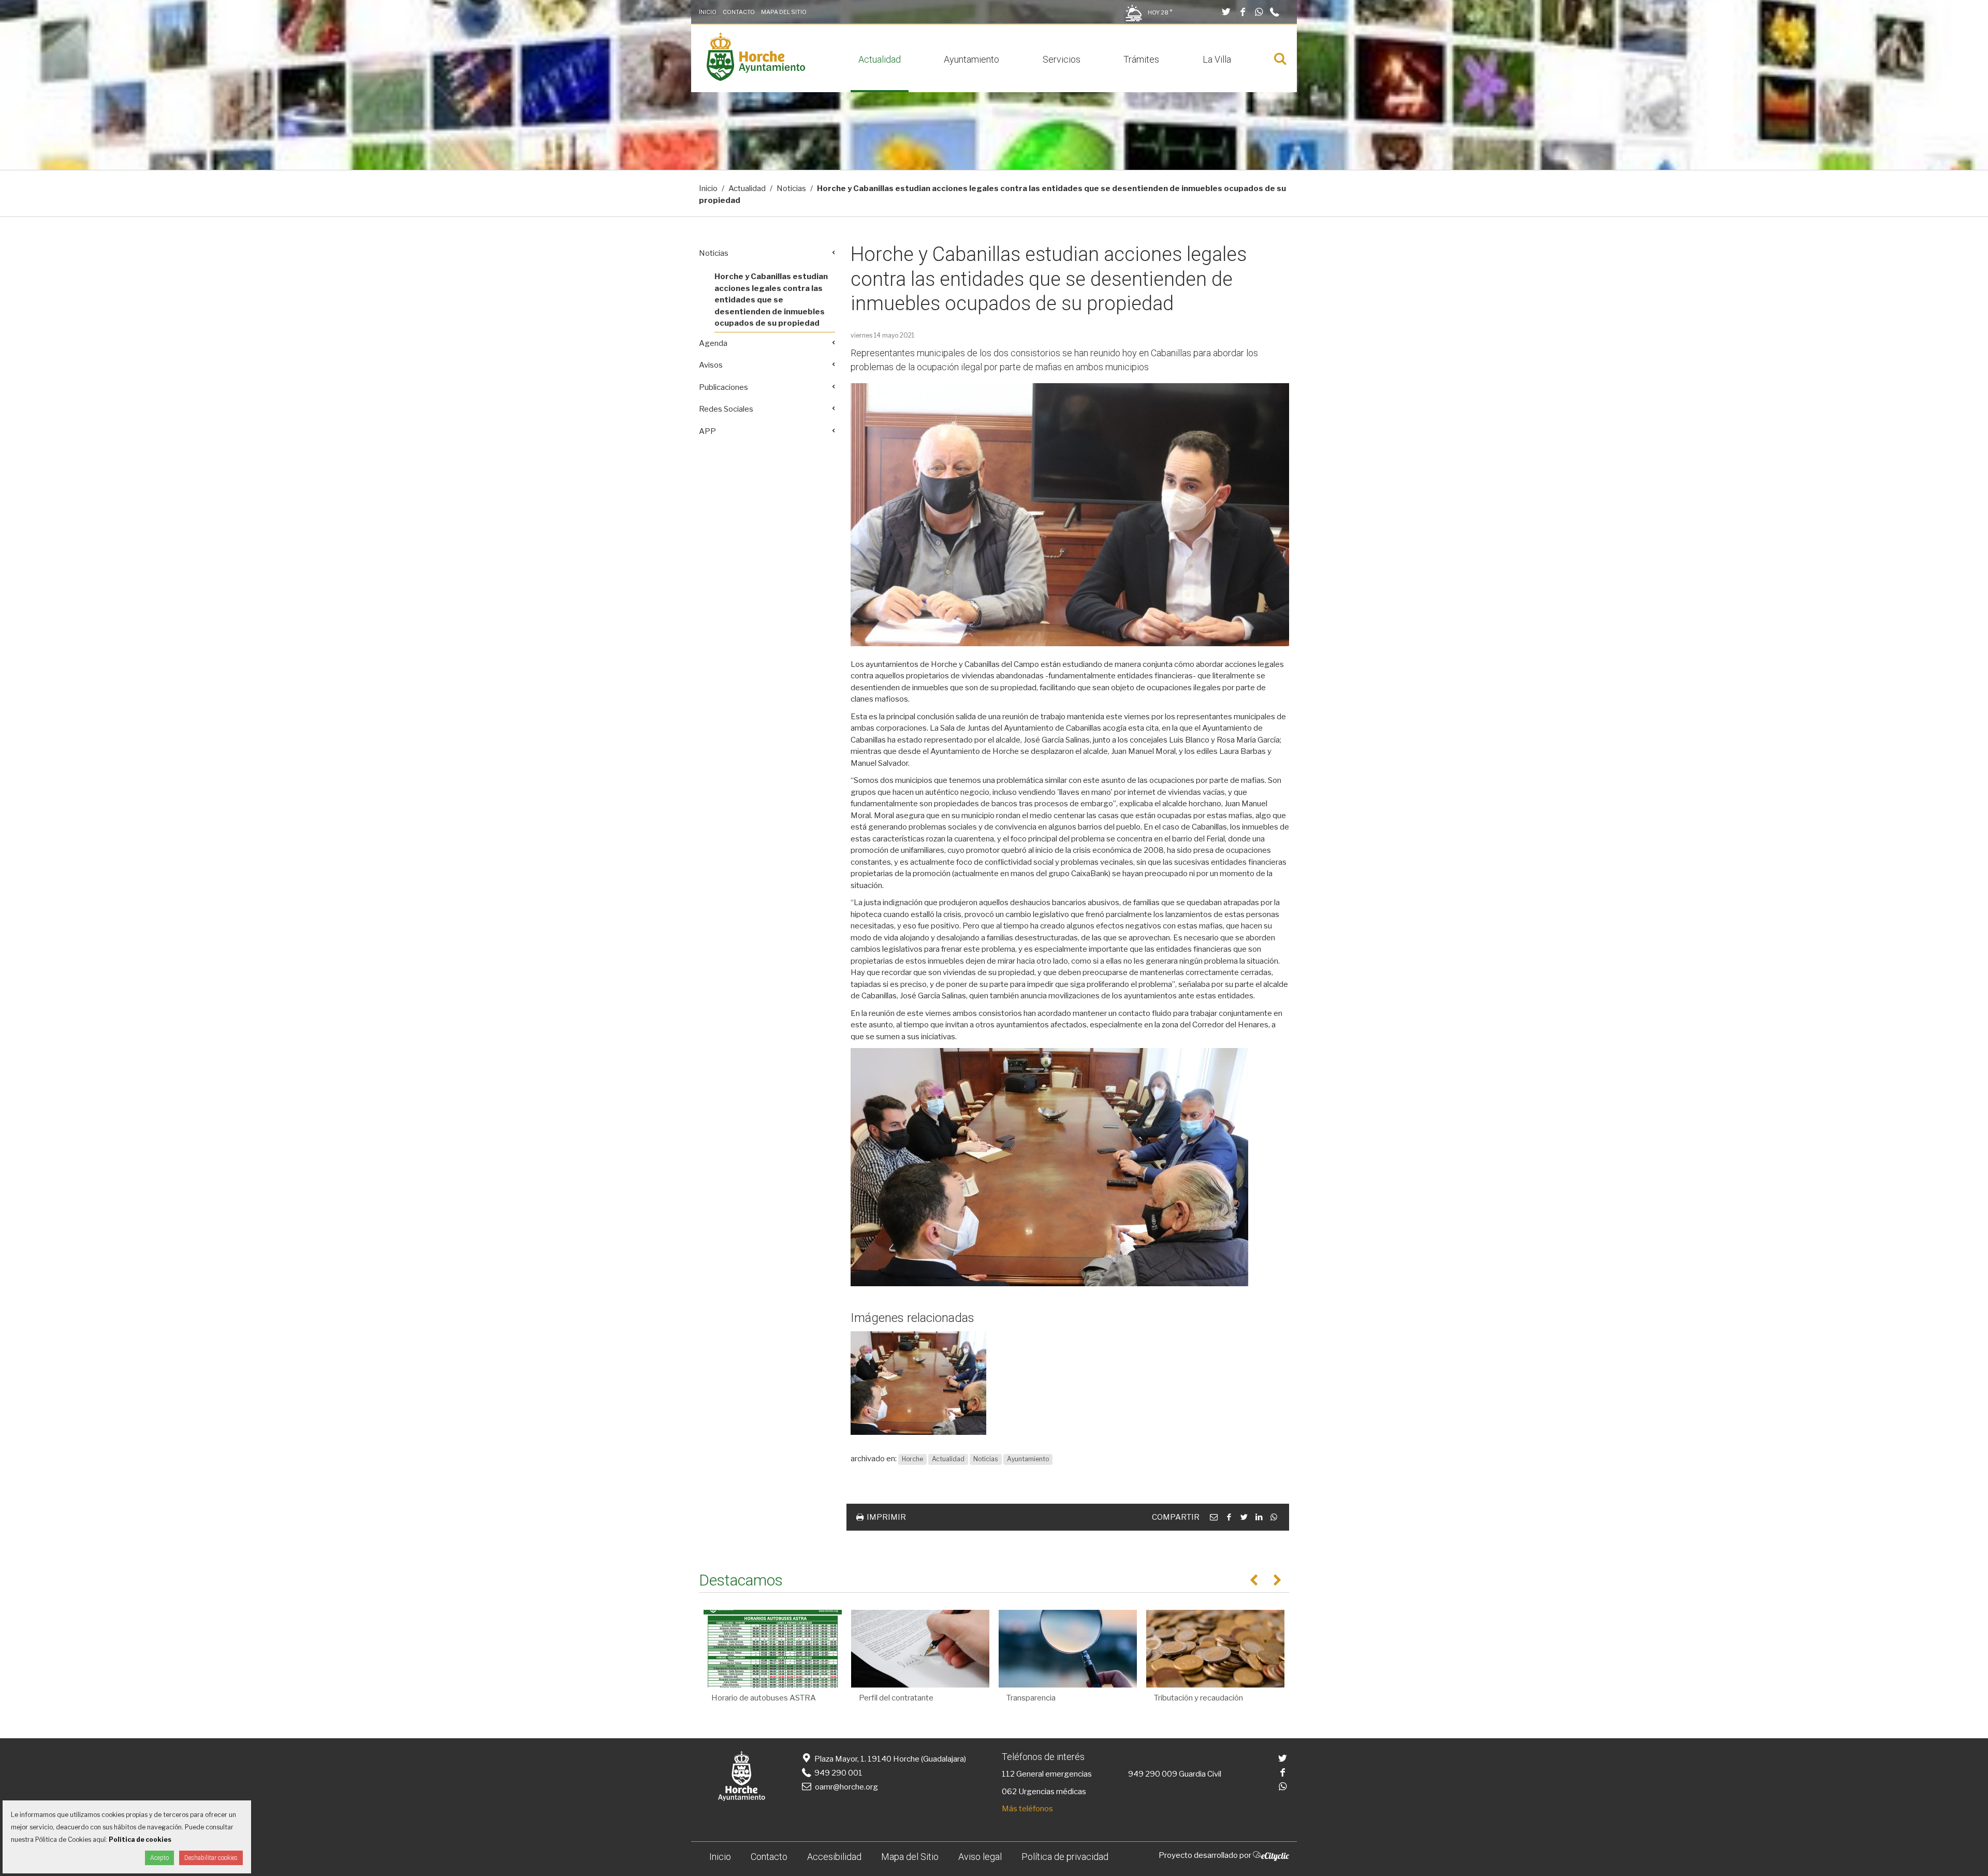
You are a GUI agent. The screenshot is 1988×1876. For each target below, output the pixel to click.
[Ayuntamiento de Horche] (756, 78)
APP (707, 431)
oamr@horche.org (846, 1787)
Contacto (739, 12)
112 (1008, 1774)
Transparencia (1031, 1698)
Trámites (1141, 59)
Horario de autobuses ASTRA (764, 1698)
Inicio (708, 12)
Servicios (1062, 59)
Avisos (711, 365)
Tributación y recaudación (1198, 1698)
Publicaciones (723, 387)
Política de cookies (140, 1839)
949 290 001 (838, 1773)
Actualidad (880, 59)
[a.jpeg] (918, 1383)
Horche (912, 1459)
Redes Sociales (726, 409)
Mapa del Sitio (784, 12)
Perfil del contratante (896, 1698)
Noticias (791, 188)
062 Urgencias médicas (1044, 1792)
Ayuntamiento (971, 59)
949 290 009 (1153, 1774)
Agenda (713, 343)
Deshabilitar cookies (211, 1858)
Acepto (159, 1858)
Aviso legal (980, 1857)
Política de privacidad (1065, 1857)
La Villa (1217, 59)
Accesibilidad (834, 1857)
